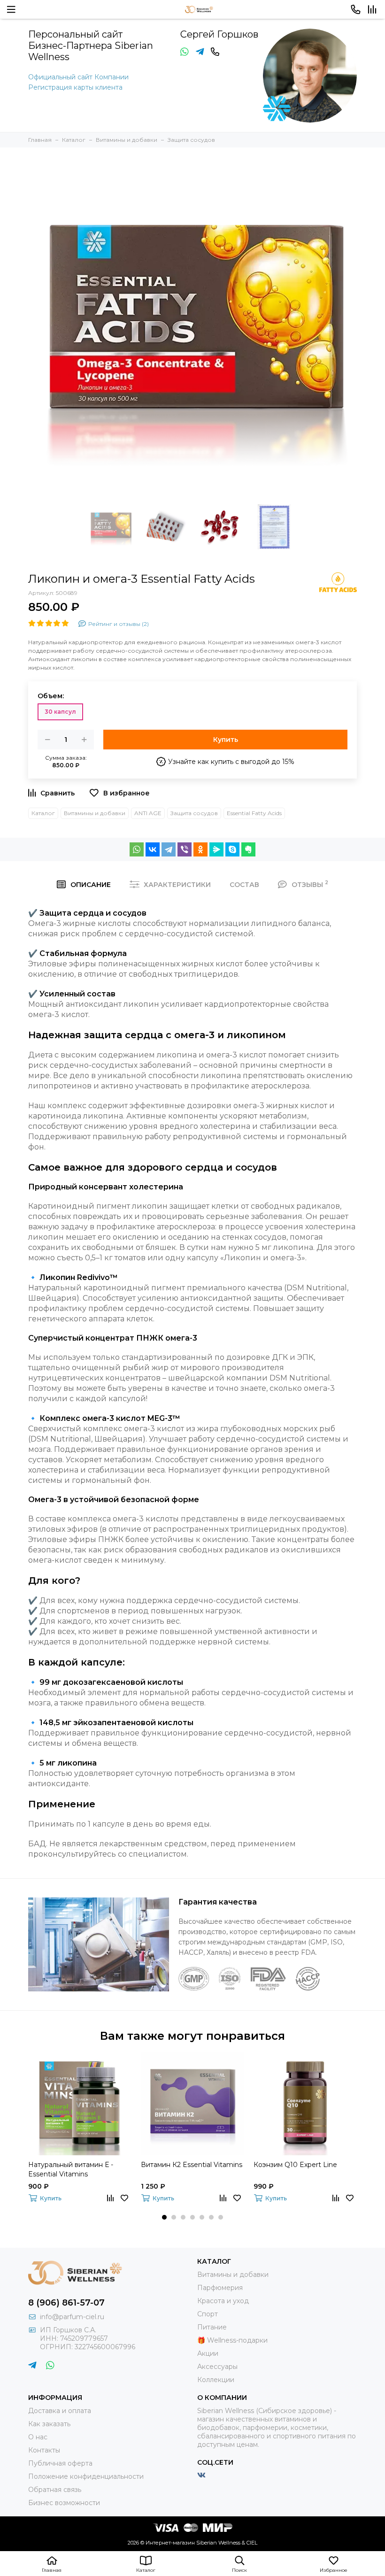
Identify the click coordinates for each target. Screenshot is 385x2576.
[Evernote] (248, 849)
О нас (38, 2437)
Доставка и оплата (60, 2411)
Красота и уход (223, 2301)
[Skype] (232, 849)
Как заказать (49, 2424)
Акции (208, 2353)
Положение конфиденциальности (86, 2476)
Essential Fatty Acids (254, 813)
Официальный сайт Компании (78, 77)
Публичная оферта (60, 2463)
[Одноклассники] (200, 849)
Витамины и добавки (95, 813)
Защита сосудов (194, 813)
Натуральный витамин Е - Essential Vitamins (71, 2169)
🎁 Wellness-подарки (232, 2340)
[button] (164, 2217)
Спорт (208, 2314)
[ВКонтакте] (153, 849)
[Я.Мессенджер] (216, 849)
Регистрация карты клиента (75, 87)
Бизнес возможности (64, 2503)
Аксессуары (217, 2367)
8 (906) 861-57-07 (66, 2303)
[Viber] (185, 849)
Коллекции (216, 2380)
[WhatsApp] (137, 849)
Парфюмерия (220, 2288)
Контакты (44, 2450)
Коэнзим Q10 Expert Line (295, 2165)
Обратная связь (55, 2490)
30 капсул (60, 712)
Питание (212, 2327)
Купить (226, 740)
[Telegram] (169, 849)
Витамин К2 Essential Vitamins (192, 2165)
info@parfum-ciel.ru (72, 2317)
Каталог (43, 813)
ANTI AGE (148, 813)
